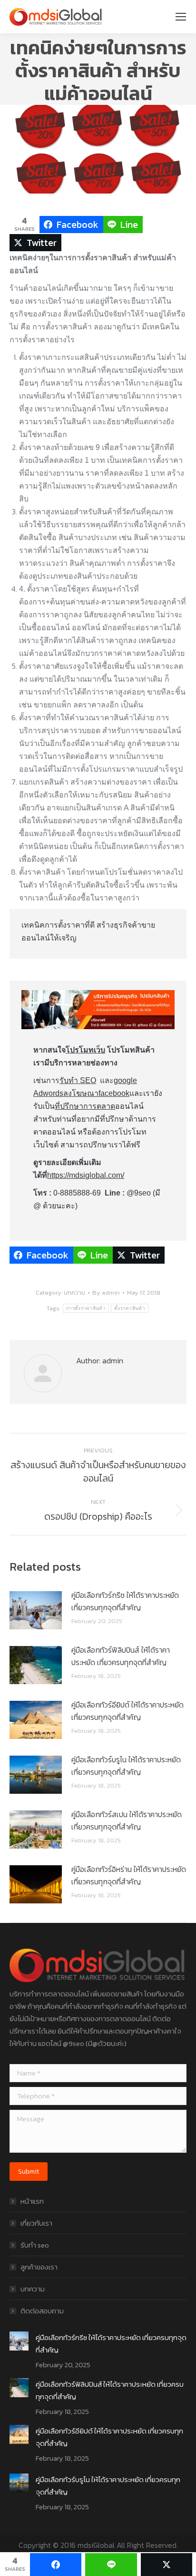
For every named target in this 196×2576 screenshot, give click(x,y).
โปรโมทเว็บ (85, 1050)
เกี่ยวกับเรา (36, 2223)
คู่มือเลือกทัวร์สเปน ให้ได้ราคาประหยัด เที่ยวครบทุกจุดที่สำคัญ (127, 1820)
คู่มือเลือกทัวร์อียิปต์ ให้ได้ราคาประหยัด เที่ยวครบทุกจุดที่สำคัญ (127, 1711)
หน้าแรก (32, 2201)
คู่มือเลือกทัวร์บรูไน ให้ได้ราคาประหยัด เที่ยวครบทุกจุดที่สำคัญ (126, 1766)
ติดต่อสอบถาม (42, 2311)
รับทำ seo (35, 2245)
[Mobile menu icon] (181, 17)
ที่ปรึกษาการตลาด (85, 1106)
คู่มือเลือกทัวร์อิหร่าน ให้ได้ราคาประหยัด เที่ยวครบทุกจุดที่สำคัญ (129, 1875)
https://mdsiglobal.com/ (86, 1175)
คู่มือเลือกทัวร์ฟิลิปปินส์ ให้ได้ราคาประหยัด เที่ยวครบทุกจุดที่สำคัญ (121, 1656)
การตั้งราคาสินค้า (86, 1308)
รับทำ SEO (78, 1080)
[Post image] (36, 1610)
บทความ (74, 1293)
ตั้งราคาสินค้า (130, 1308)
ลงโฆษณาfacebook (96, 1093)
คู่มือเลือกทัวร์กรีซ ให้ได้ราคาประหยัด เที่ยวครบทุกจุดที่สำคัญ (125, 1601)
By (106, 1293)
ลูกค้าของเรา (39, 2267)
